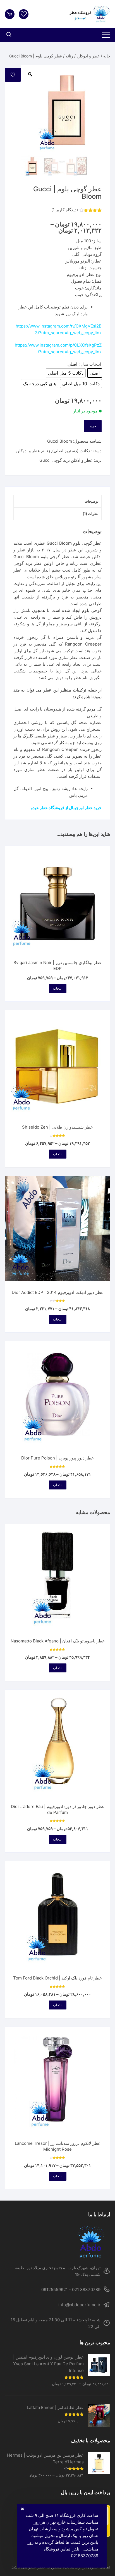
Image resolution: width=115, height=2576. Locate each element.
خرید (93, 426)
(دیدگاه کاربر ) (65, 210)
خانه (107, 56)
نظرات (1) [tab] (91, 514)
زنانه (69, 56)
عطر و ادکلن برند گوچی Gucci (66, 460)
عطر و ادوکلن (88, 56)
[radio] (95, 373)
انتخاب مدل (91, 364)
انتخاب (58, 988)
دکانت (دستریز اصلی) (71, 451)
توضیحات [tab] (92, 501)
